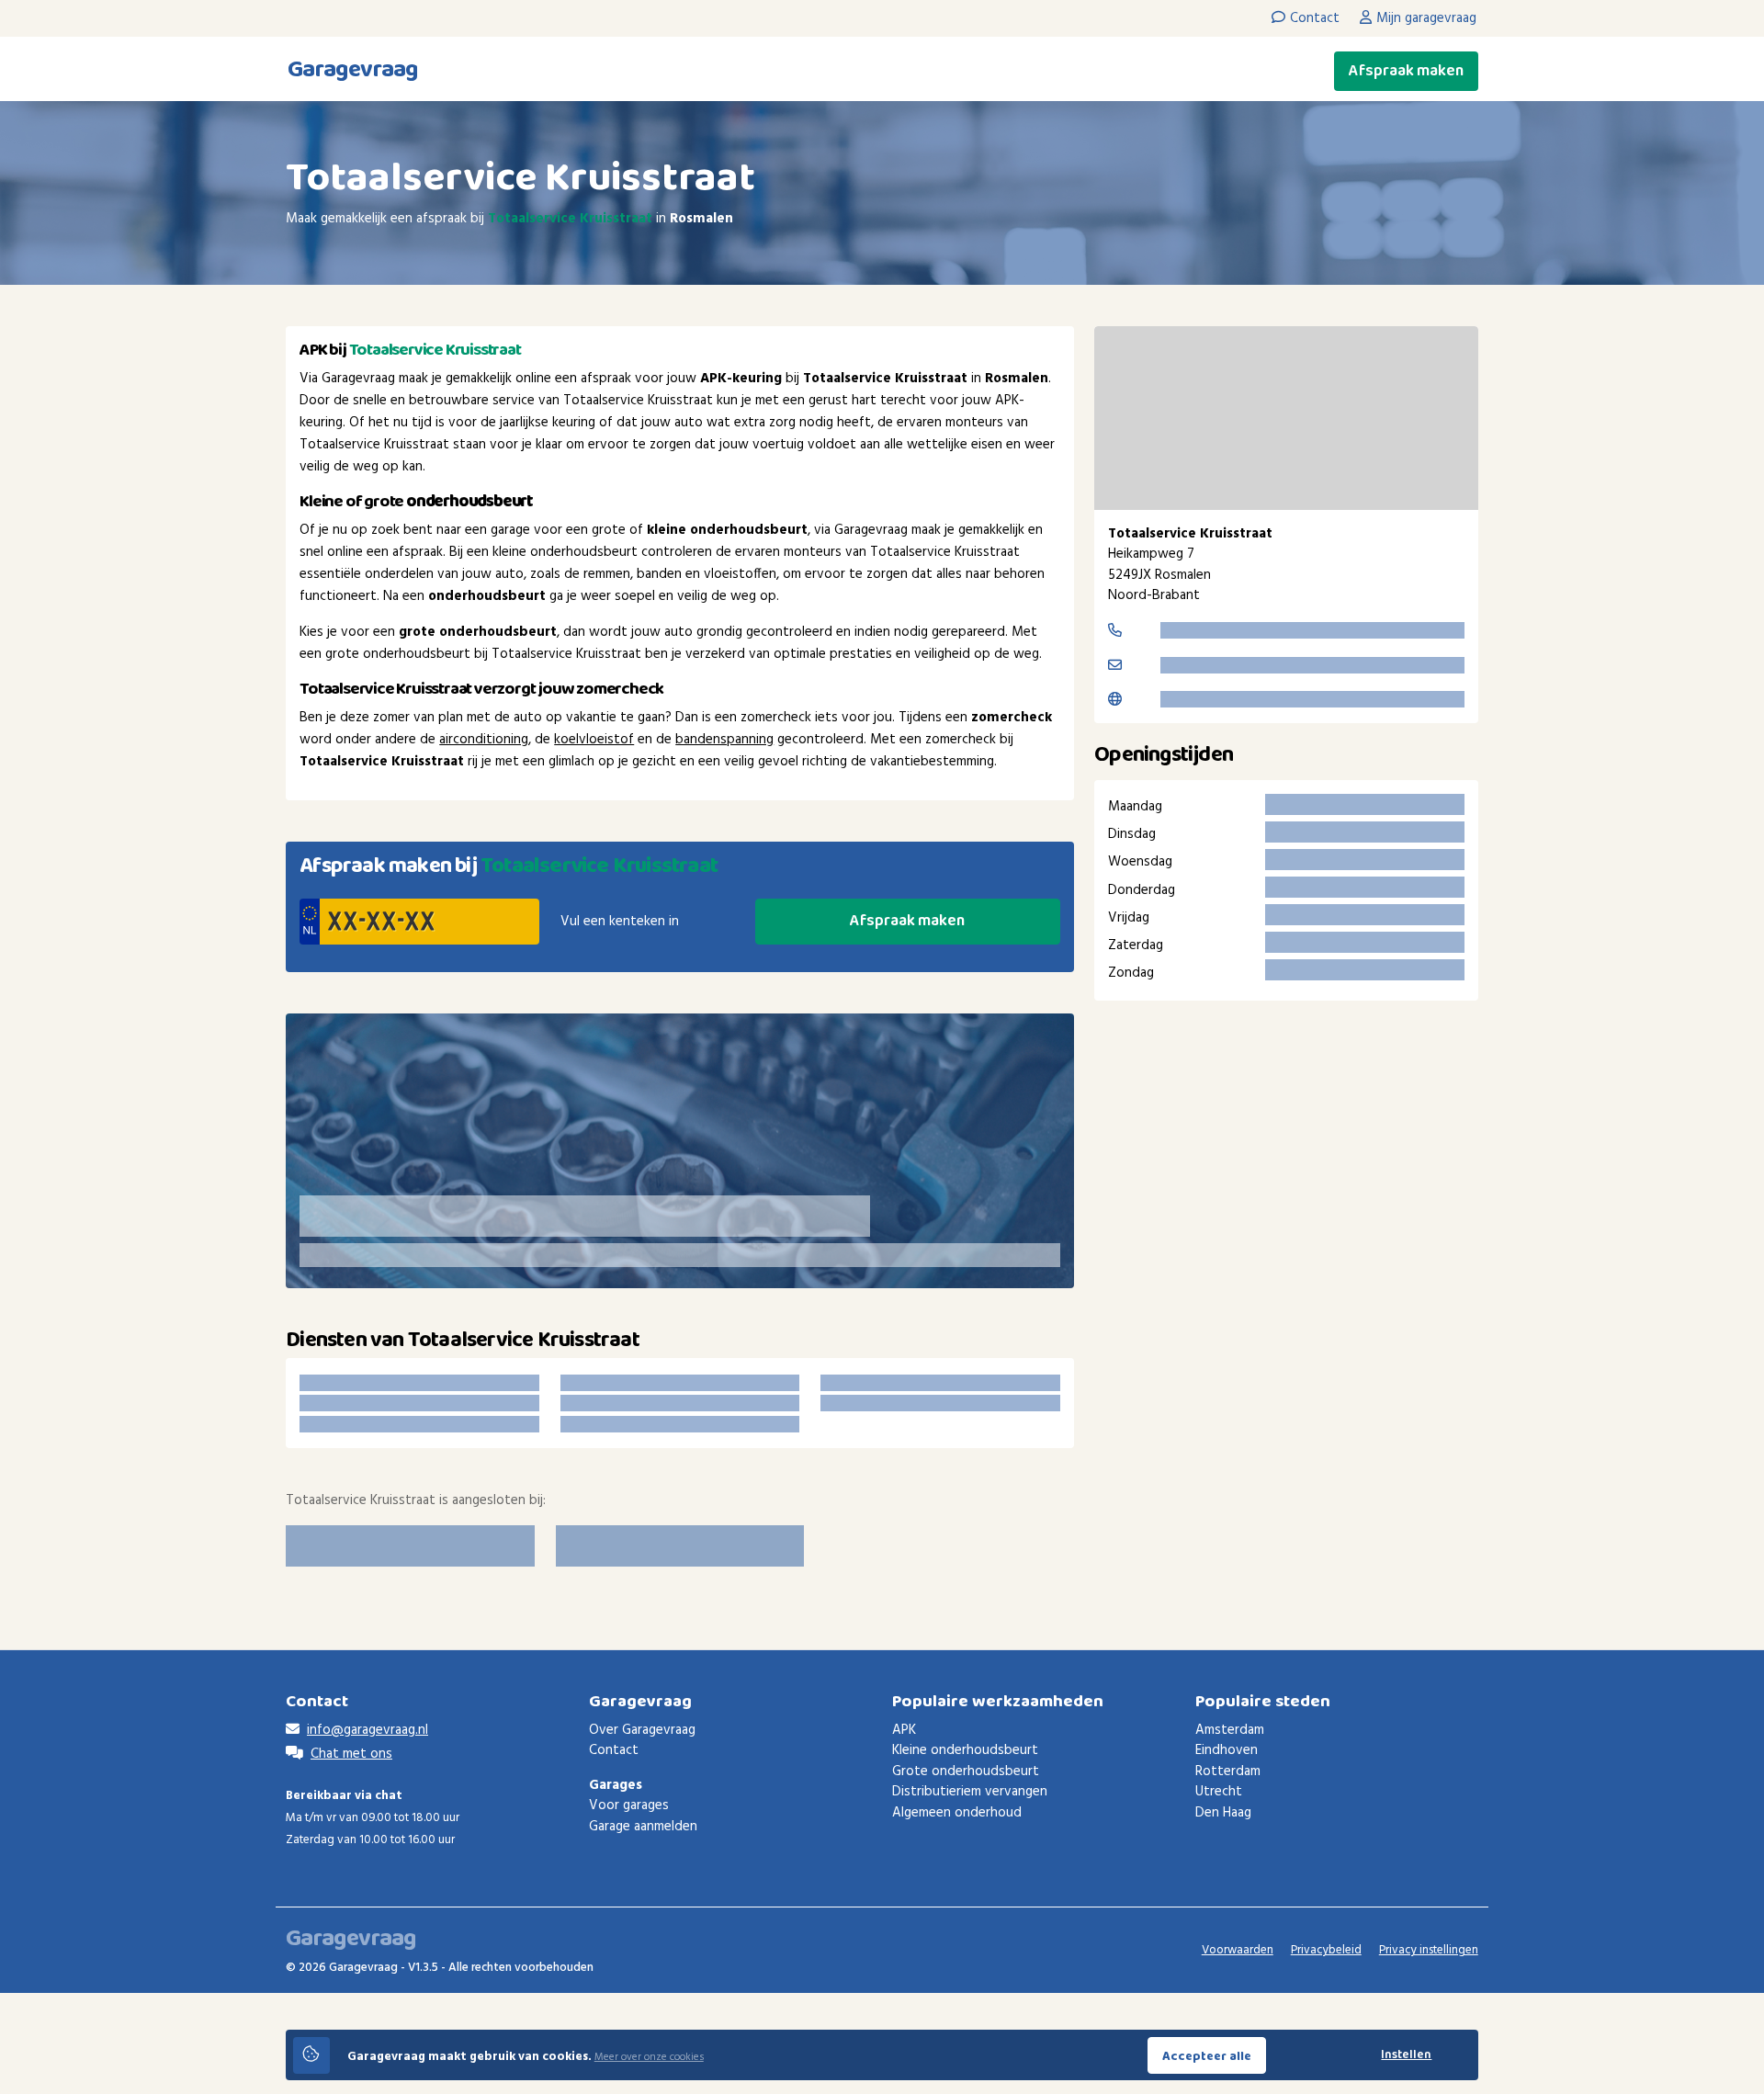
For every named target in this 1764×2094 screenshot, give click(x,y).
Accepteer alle (1207, 2056)
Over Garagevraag (642, 1730)
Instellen (1406, 2055)
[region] (1286, 418)
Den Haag (1223, 1813)
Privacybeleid (1326, 1950)
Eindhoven (1227, 1750)
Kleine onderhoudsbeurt (965, 1750)
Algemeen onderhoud (957, 1813)
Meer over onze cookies (649, 2057)
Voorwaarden (1238, 1950)
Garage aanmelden (643, 1827)
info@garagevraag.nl (367, 1730)
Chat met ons (351, 1754)
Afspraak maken (1406, 71)
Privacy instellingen (1429, 1950)
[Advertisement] (1286, 1171)
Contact (614, 1750)
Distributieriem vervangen (970, 1792)
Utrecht (1219, 1792)
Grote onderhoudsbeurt (966, 1771)
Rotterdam (1228, 1771)
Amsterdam (1230, 1730)
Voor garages (629, 1805)
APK (904, 1730)
